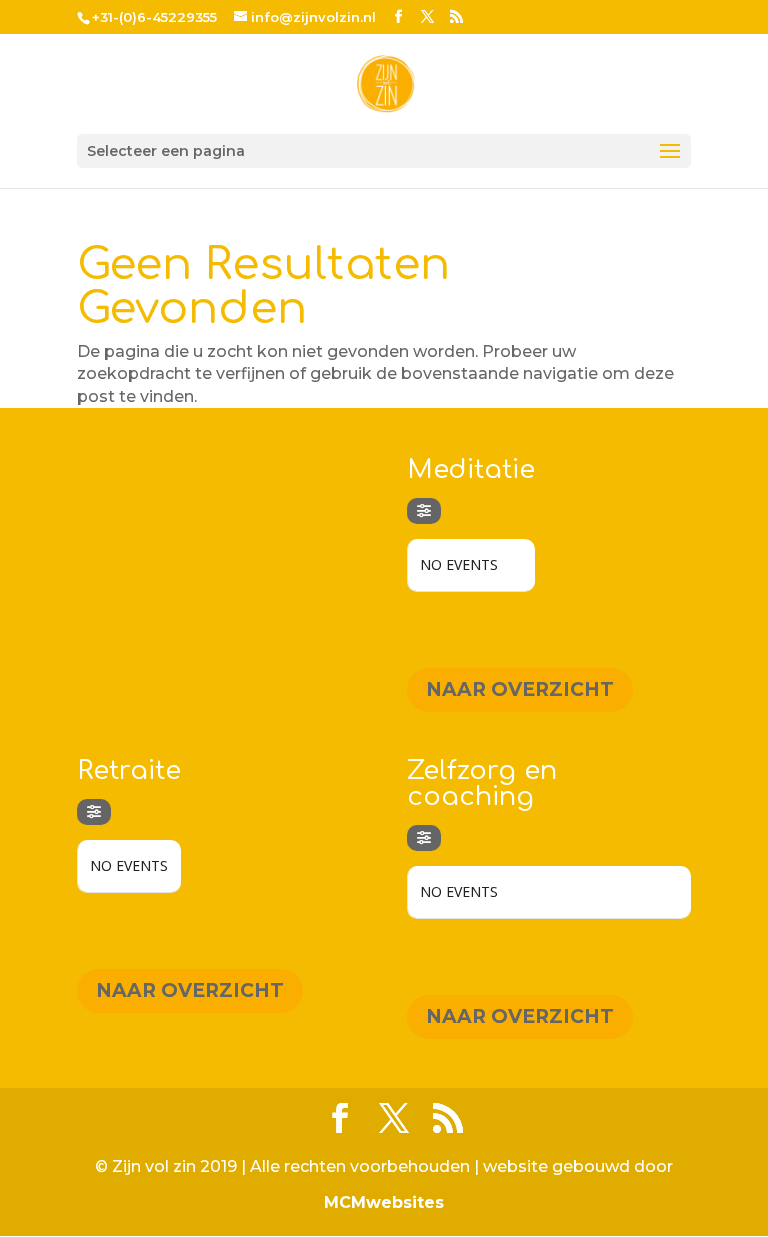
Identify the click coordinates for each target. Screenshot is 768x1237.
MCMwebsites (384, 1202)
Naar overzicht (520, 689)
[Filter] (424, 511)
